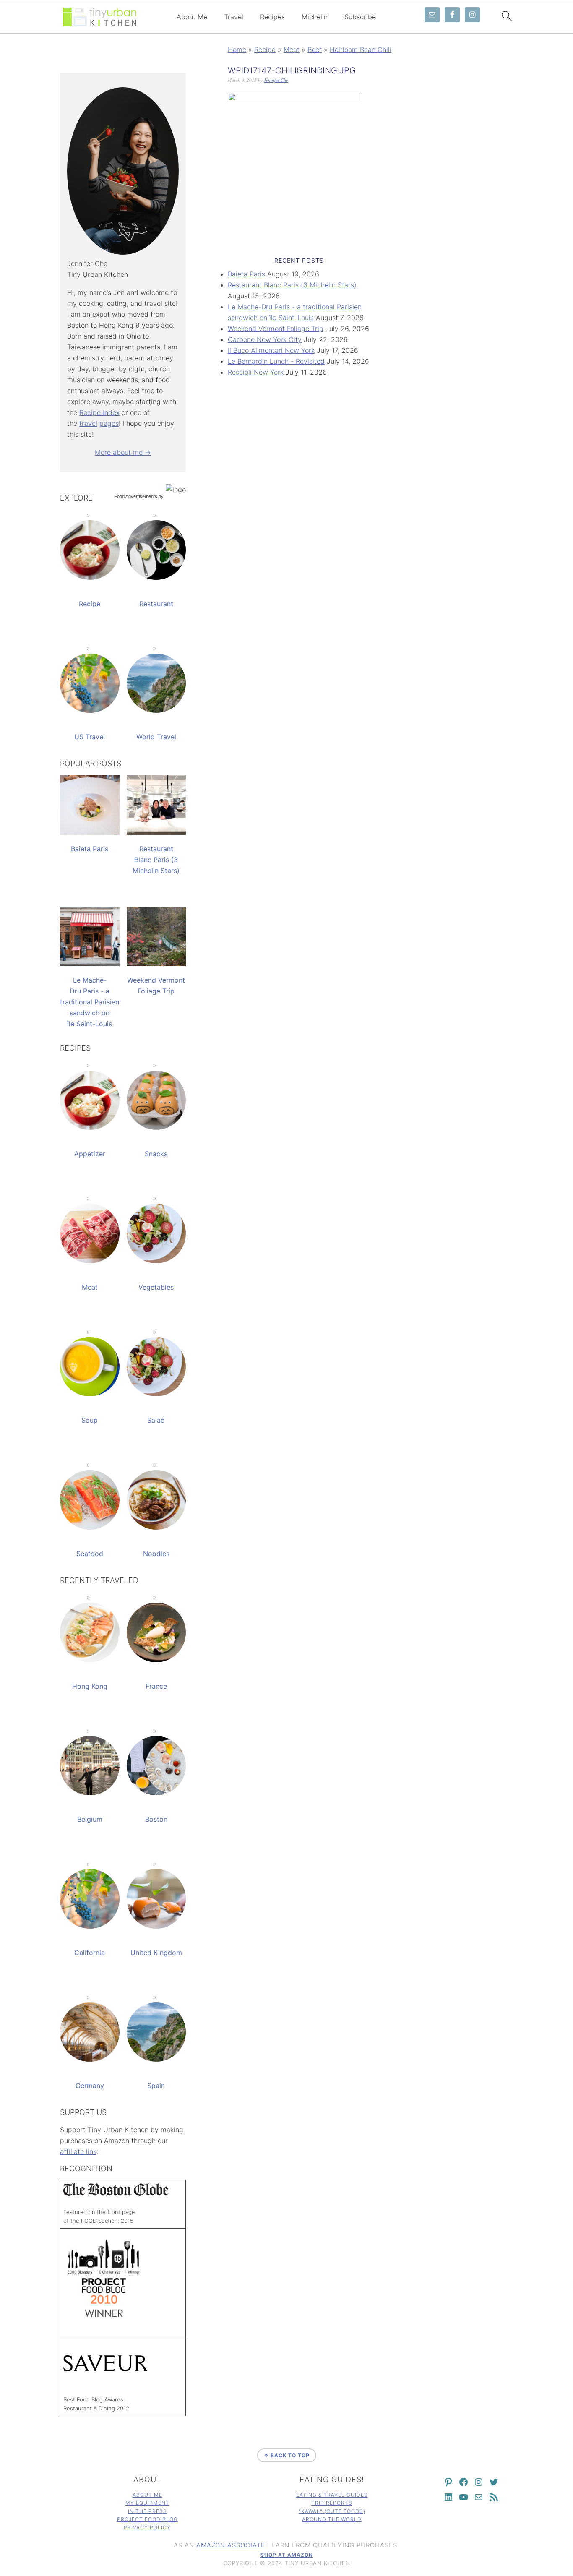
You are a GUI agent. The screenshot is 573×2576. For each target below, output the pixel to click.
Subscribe (360, 17)
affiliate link (78, 2151)
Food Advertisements (136, 496)
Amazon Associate (231, 2545)
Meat (292, 50)
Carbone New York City (265, 339)
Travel (234, 17)
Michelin (315, 17)
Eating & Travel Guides (332, 2495)
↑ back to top (287, 2455)
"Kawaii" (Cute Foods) (332, 2511)
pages (109, 423)
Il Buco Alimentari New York (271, 350)
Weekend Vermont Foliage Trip (276, 329)
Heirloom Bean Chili (361, 50)
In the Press (147, 2511)
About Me (192, 17)
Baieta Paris (246, 274)
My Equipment (147, 2503)
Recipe (265, 50)
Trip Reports (332, 2503)
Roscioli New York (256, 372)
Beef (315, 50)
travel (88, 423)
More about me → (123, 452)
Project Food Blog (147, 2519)
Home (237, 50)
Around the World (332, 2519)
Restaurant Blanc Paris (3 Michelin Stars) (292, 285)
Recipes (272, 17)
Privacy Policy (147, 2528)
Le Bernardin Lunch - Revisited (276, 361)
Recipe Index (99, 412)
